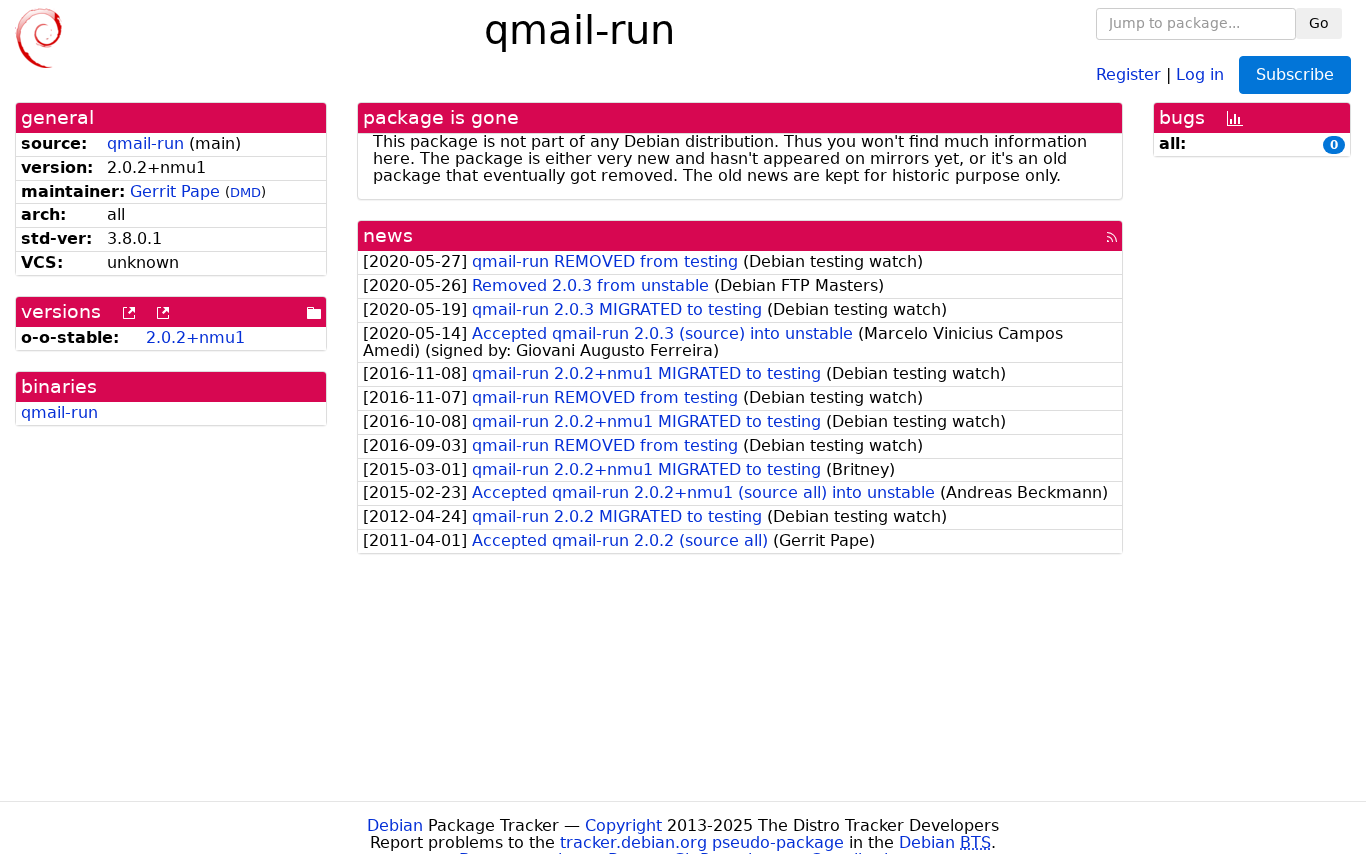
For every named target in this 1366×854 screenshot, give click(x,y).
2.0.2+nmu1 (195, 337)
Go (1319, 23)
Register (1128, 73)
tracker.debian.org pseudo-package (702, 842)
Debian (395, 825)
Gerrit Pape (175, 191)
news (388, 235)
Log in (1200, 73)
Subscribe (1295, 74)
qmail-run (145, 143)
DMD (245, 192)
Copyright (623, 825)
